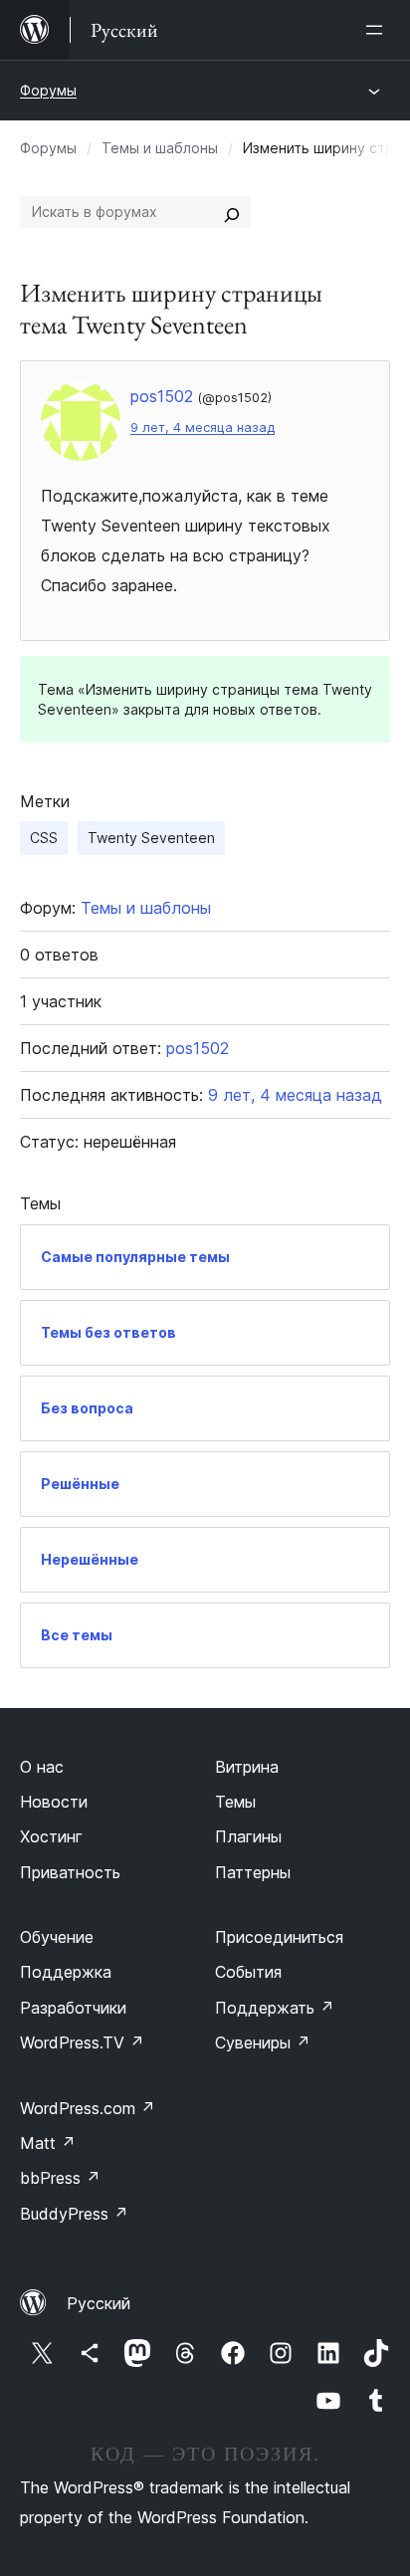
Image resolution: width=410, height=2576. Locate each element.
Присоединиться (279, 1937)
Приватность (70, 1872)
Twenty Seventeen (151, 838)
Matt (48, 2143)
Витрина (247, 1767)
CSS (44, 838)
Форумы (48, 90)
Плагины (248, 1836)
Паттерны (253, 1872)
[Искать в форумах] (232, 212)
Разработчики (73, 2008)
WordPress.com (88, 2108)
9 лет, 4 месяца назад (203, 428)
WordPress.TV (82, 2042)
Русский (99, 2303)
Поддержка (66, 1972)
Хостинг (51, 1836)
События (248, 1972)
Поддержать (275, 2008)
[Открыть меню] (378, 30)
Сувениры (263, 2042)
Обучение (57, 1937)
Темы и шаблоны (160, 148)
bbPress (60, 2178)
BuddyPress (74, 2214)
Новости (54, 1802)
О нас (42, 1767)
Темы (235, 1802)
